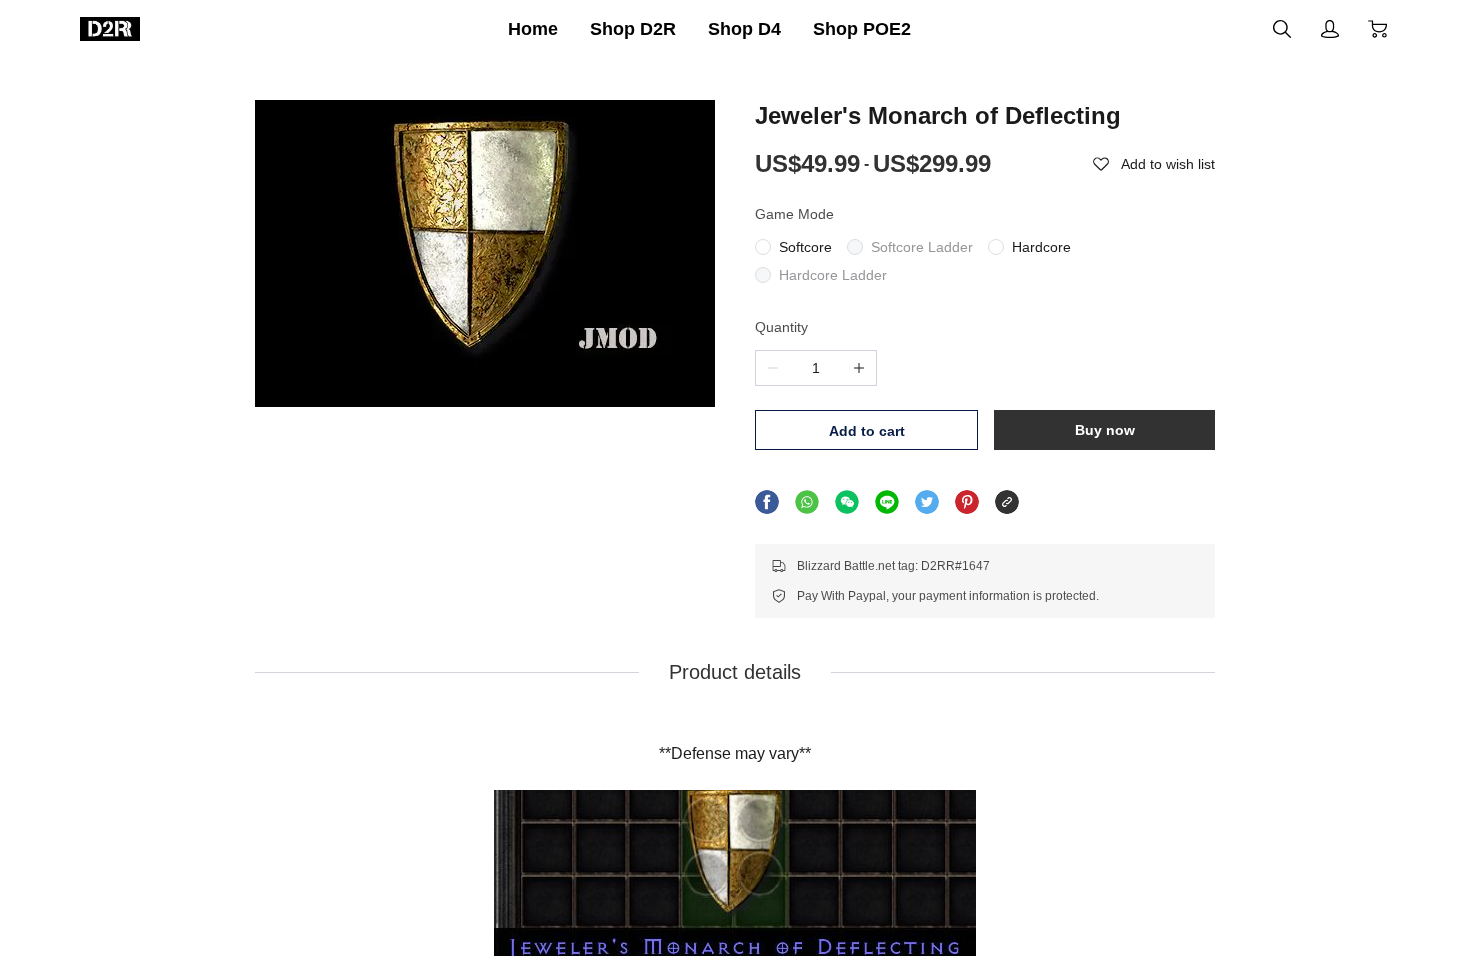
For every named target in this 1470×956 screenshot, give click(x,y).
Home (533, 29)
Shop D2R (633, 29)
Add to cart (867, 431)
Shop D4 (744, 29)
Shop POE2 (862, 29)
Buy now (1105, 430)
